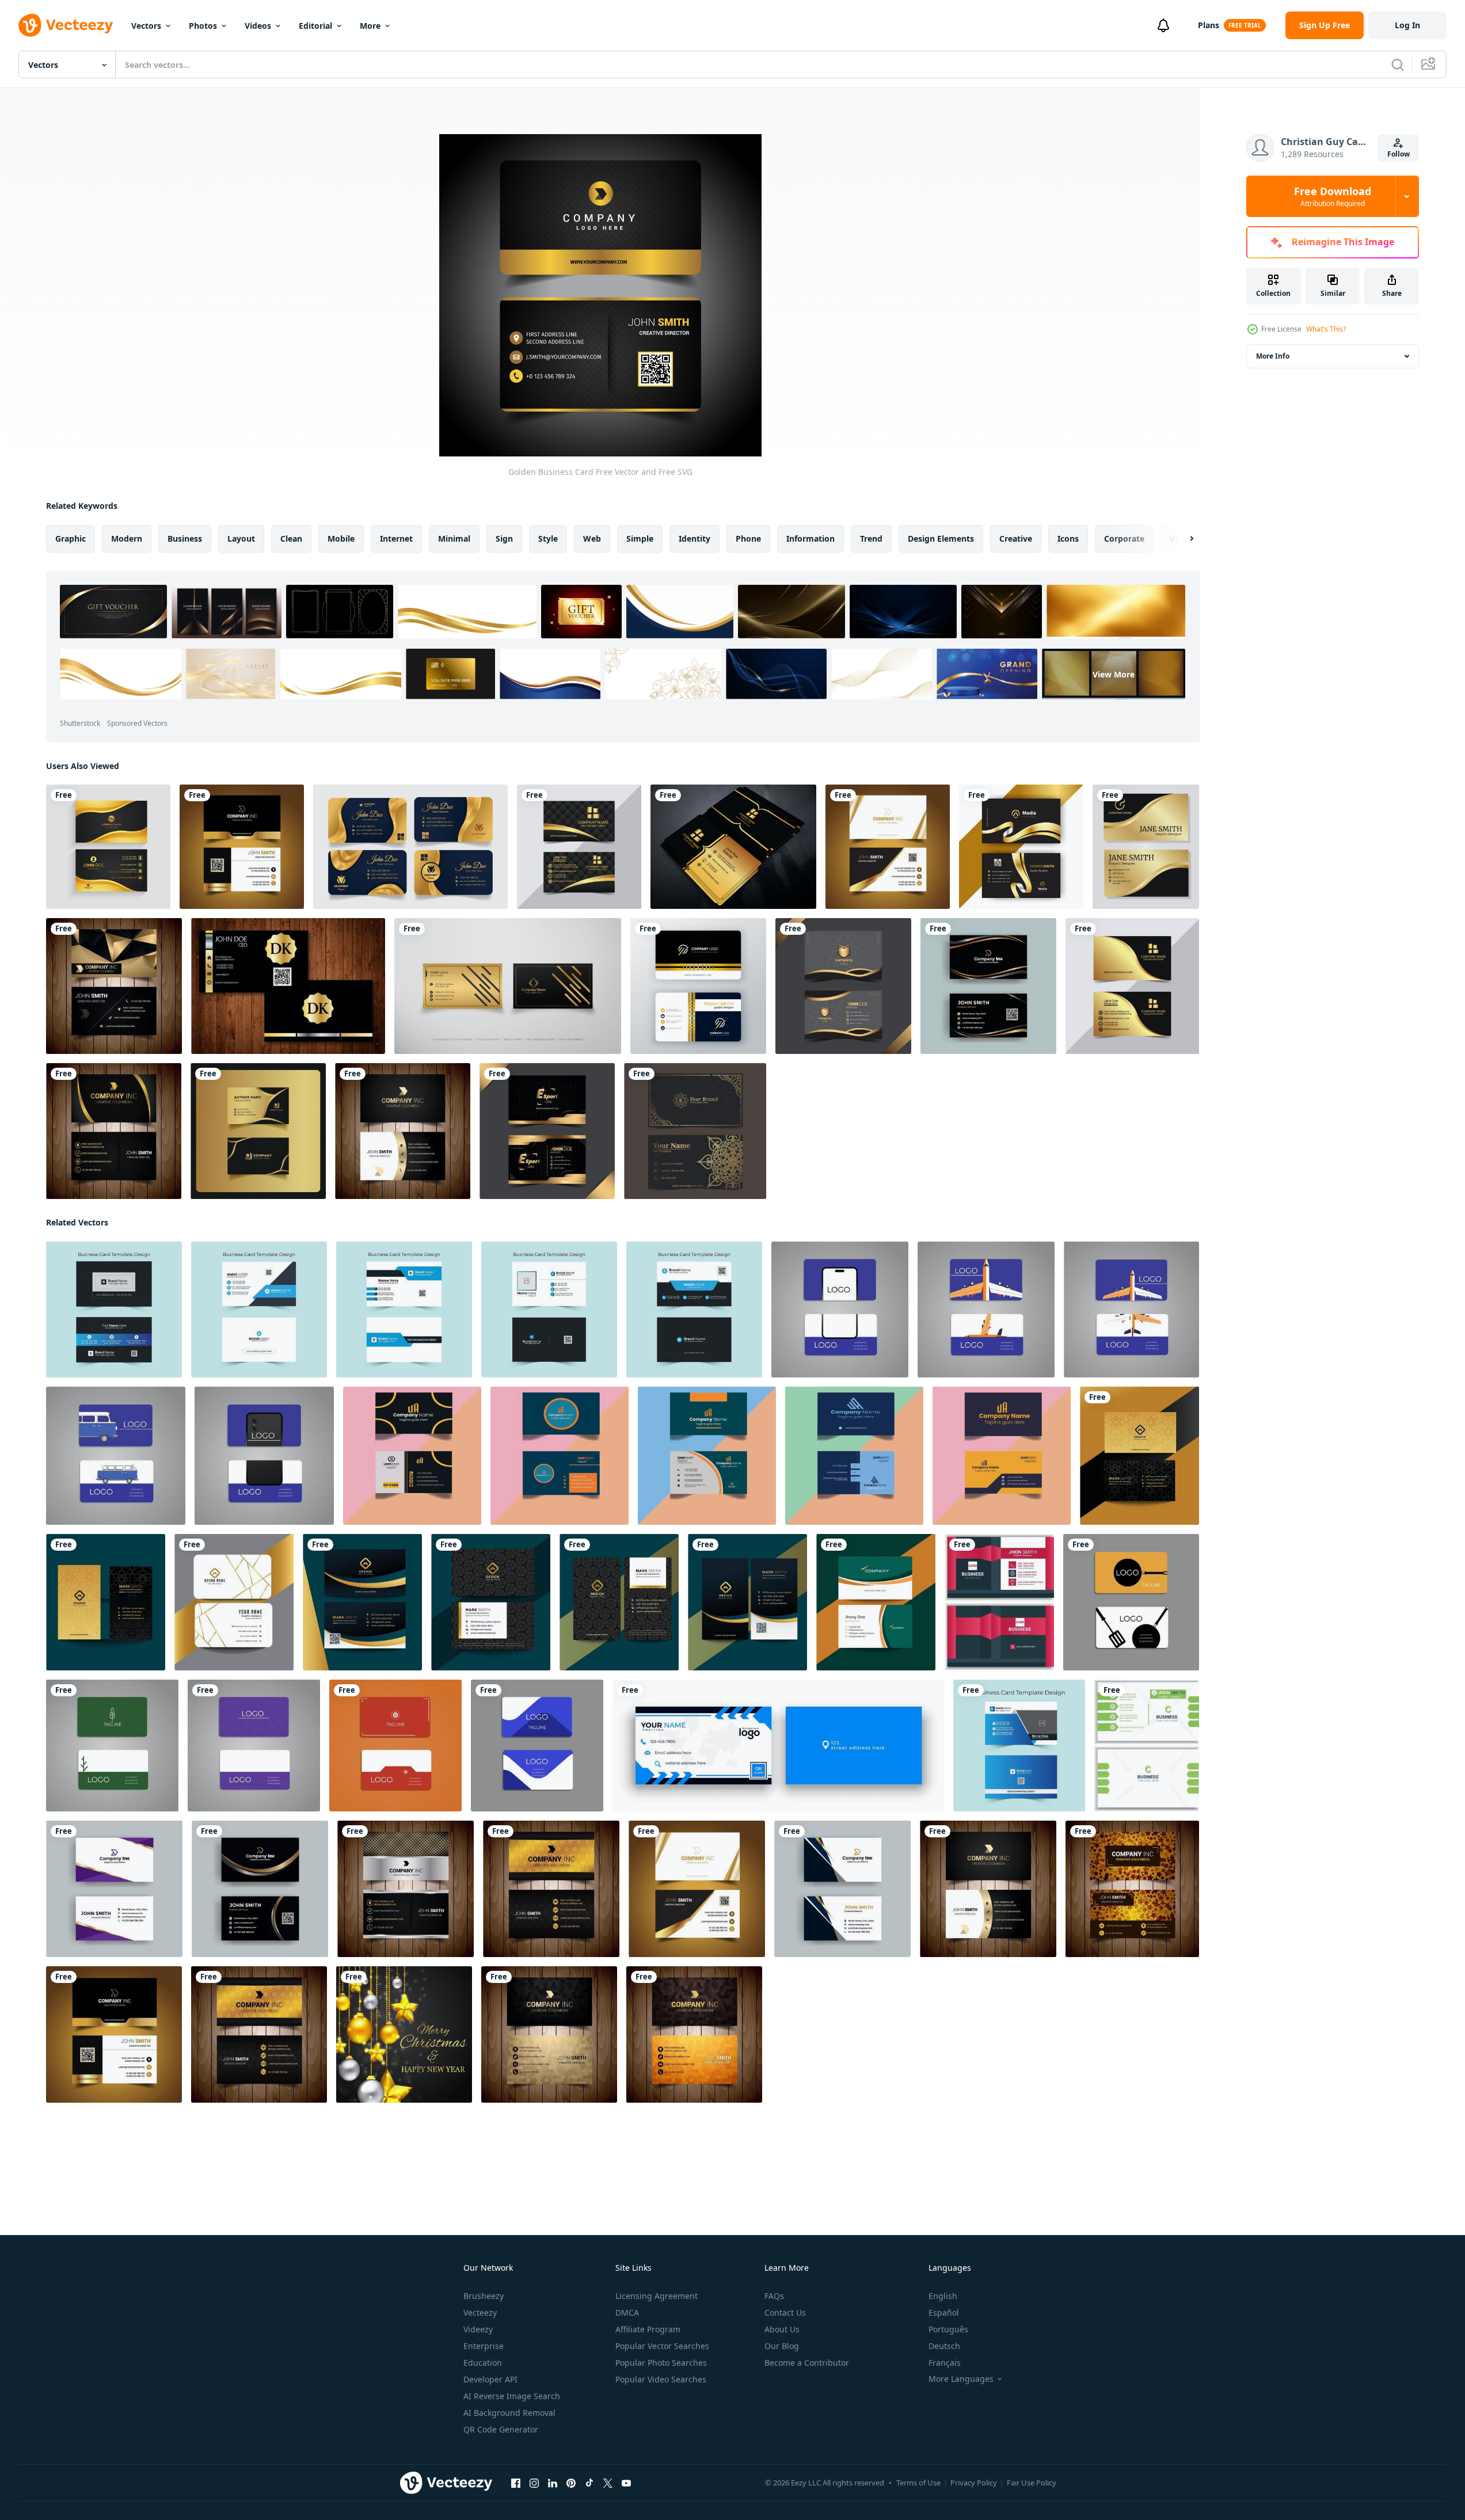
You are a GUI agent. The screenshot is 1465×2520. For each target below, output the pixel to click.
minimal (454, 538)
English (943, 2296)
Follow (1399, 154)
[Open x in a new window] (608, 2483)
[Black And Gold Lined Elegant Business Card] (114, 1131)
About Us (782, 2329)
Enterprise (484, 2346)
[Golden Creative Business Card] (242, 847)
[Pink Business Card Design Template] (999, 1602)
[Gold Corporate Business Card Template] (1146, 847)
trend (871, 538)
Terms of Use (918, 2483)
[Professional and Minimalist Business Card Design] (412, 1456)
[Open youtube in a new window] (626, 2483)
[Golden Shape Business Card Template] (1132, 986)
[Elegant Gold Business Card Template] (410, 847)
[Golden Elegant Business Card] (888, 847)
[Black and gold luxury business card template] (508, 986)
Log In (1407, 25)
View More (1114, 674)
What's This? (1326, 329)
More (370, 26)
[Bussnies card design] (840, 1310)
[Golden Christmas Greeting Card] (404, 2034)
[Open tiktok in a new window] (589, 2483)
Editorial (315, 26)
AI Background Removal (509, 2413)
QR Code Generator (501, 2429)
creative (1016, 538)
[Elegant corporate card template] (698, 986)
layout (241, 538)
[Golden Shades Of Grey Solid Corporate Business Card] (403, 1131)
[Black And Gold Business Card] (988, 986)
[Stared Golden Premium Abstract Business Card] (1132, 1889)
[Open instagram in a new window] (534, 2483)
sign (504, 538)
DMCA (627, 2312)
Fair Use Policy (1032, 2483)
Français (945, 2363)
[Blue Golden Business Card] (842, 1889)
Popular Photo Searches (661, 2363)
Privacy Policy (974, 2483)
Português (948, 2329)
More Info (1273, 356)
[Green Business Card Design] (1147, 1746)
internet (396, 538)
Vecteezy (480, 2312)
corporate (1124, 538)
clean (291, 538)
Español (944, 2312)
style (548, 538)
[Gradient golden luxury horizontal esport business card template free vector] (547, 1131)
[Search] (1398, 64)
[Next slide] (1182, 539)
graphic (71, 538)
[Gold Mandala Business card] (695, 1131)
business (185, 538)
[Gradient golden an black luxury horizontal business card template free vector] (843, 986)
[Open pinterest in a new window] (571, 2483)
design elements (941, 538)
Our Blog (782, 2346)
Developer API (490, 2379)
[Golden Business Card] (288, 986)
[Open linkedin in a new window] (553, 2483)
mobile (341, 538)
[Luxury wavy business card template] (1021, 847)
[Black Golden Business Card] (260, 1889)
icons (1068, 538)
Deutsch (944, 2346)
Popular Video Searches (661, 2379)
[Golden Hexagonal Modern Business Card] (551, 1889)
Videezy (478, 2329)
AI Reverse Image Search (512, 2396)
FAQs (774, 2296)
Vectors (146, 26)
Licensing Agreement (657, 2296)
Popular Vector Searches (662, 2346)
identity (695, 538)
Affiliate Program (648, 2329)
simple (640, 538)
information (810, 538)
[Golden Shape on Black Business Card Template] (579, 847)
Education (483, 2363)
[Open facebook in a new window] (516, 2483)
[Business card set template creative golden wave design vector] (108, 847)
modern (127, 538)
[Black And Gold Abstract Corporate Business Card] (114, 986)
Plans (1209, 25)
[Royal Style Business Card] (733, 847)
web (592, 538)
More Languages (961, 2379)
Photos (203, 26)
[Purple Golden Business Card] (114, 1889)
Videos (258, 26)
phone (748, 538)
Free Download (1333, 196)
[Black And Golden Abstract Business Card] (406, 1889)
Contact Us (785, 2312)
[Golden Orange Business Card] (694, 2034)
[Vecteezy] (66, 25)
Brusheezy (484, 2296)
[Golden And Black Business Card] (549, 2034)
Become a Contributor (807, 2363)
